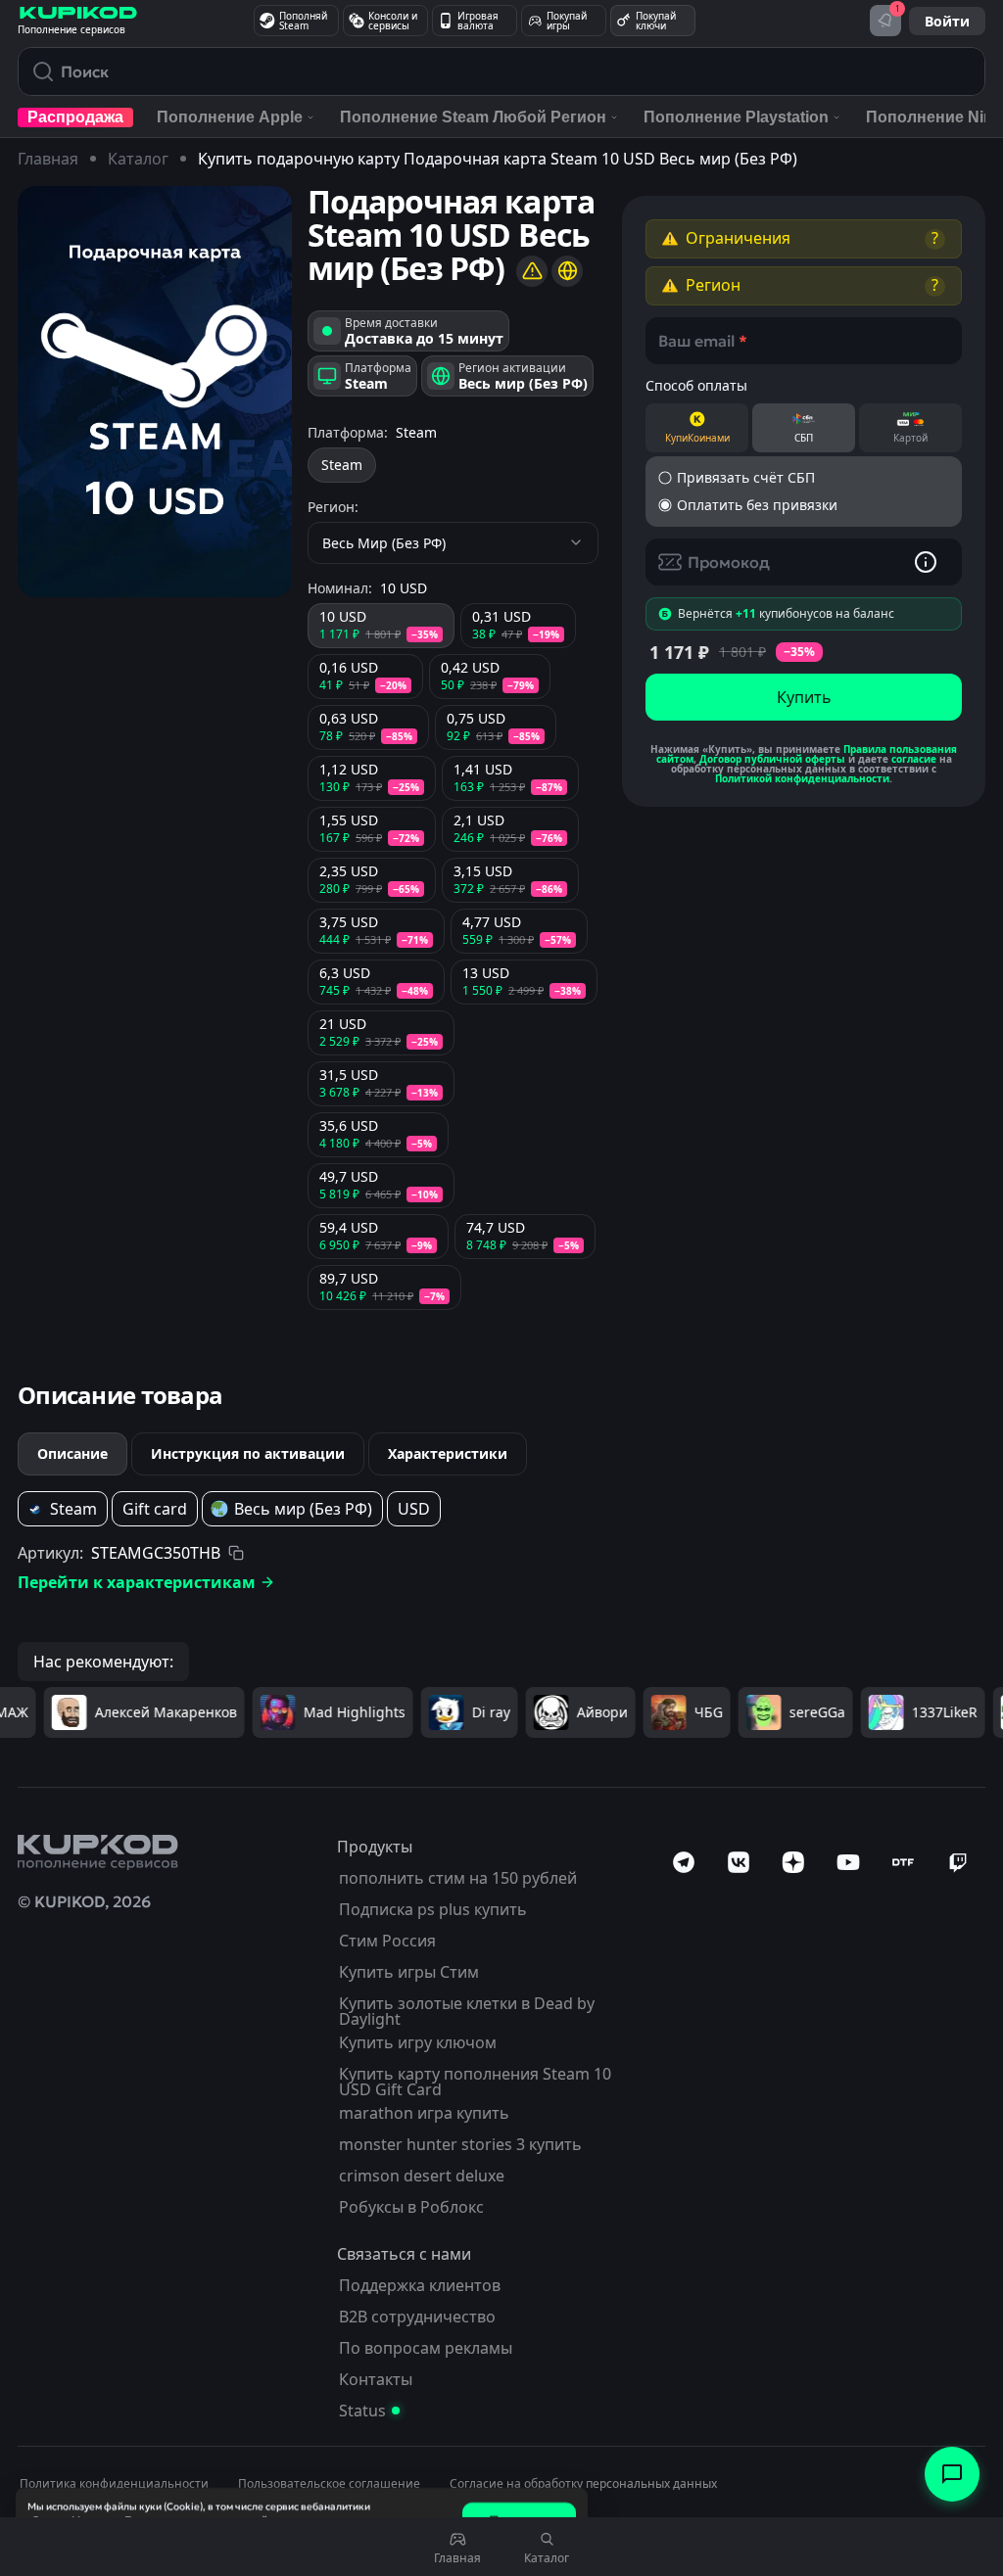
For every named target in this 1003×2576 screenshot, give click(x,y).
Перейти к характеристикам (137, 1582)
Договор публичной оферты (772, 759)
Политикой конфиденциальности (802, 778)
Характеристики (448, 1453)
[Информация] (926, 562)
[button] (804, 239)
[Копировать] (236, 1553)
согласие (914, 759)
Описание (72, 1453)
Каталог (138, 159)
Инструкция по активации (248, 1453)
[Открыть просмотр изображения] (155, 392)
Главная (48, 159)
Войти (947, 21)
